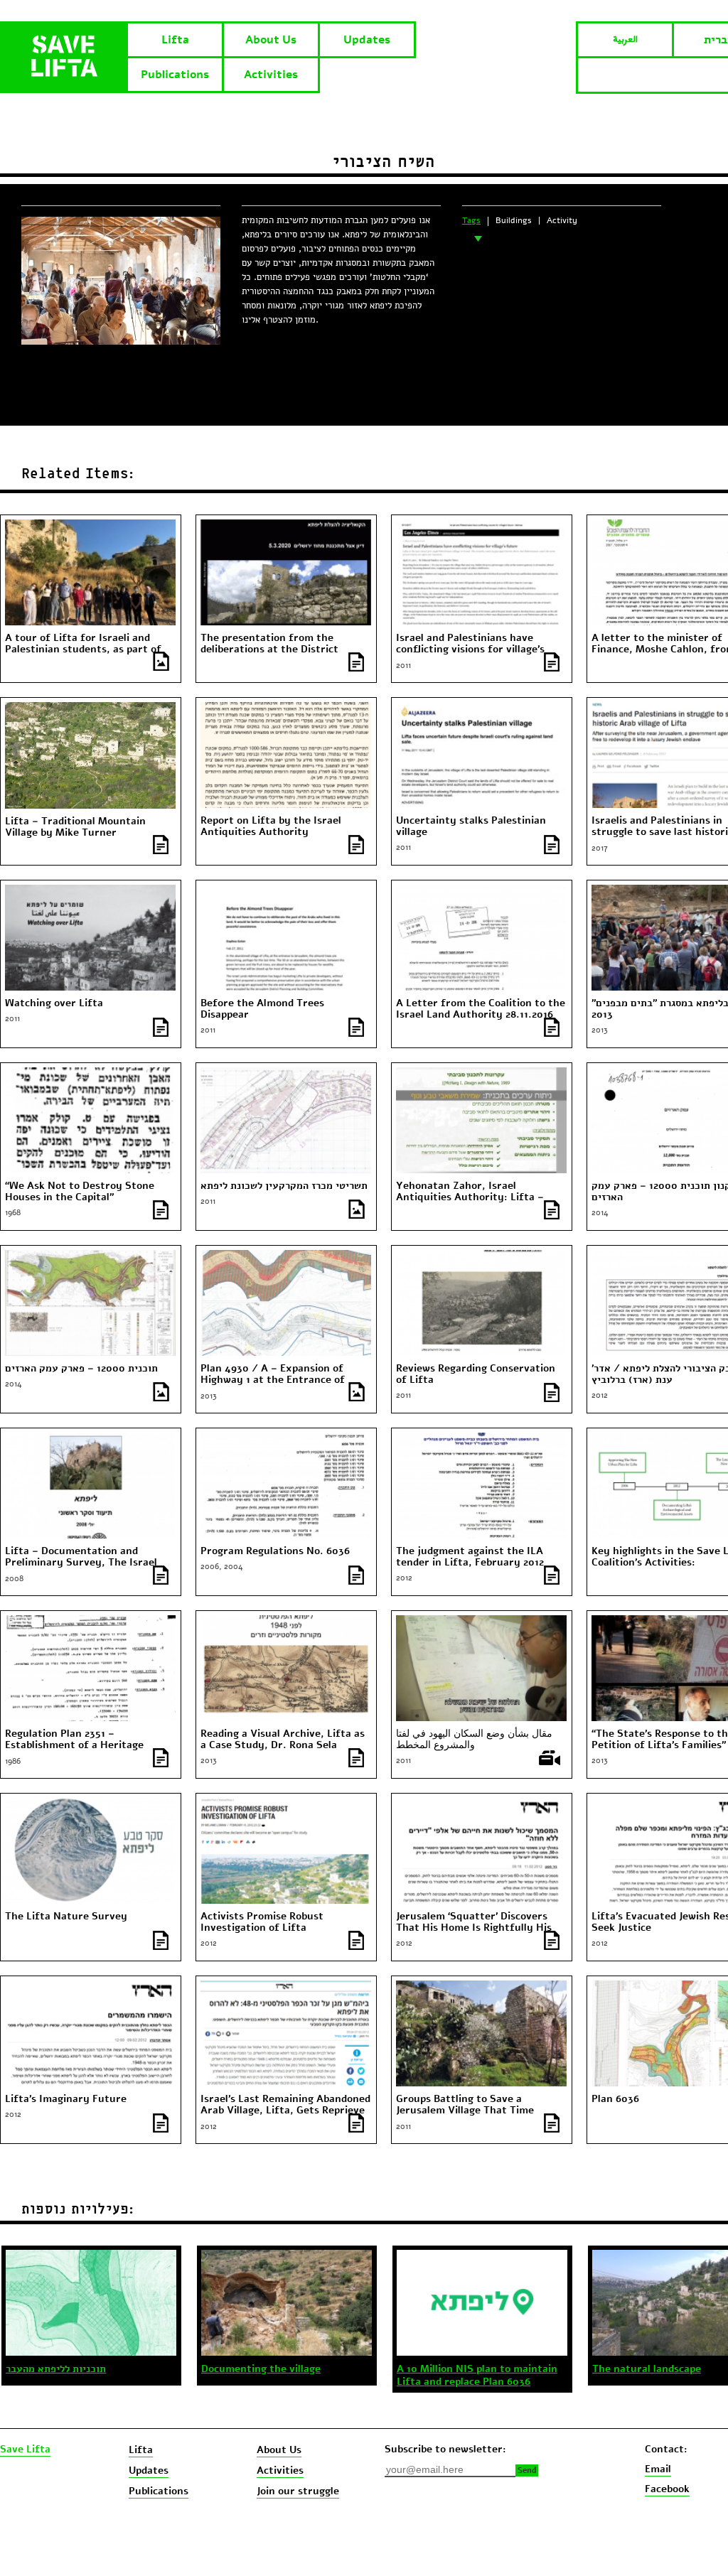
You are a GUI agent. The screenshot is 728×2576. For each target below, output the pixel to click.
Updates (367, 40)
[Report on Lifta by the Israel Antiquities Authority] (286, 708)
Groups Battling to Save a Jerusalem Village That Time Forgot (465, 2111)
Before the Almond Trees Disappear (262, 1009)
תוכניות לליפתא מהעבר (56, 2369)
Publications (175, 75)
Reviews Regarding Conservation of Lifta (476, 1374)
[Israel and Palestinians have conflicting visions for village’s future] (481, 526)
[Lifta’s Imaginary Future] (90, 1987)
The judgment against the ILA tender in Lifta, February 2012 (470, 1557)
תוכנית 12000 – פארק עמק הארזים (81, 1369)
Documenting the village (261, 2369)
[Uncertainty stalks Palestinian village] (481, 708)
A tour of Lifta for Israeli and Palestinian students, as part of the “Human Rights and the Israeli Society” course (89, 655)
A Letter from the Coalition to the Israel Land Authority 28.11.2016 (481, 1009)
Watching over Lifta (54, 1003)
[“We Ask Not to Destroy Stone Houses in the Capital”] (90, 1074)
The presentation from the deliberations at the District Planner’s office (269, 650)
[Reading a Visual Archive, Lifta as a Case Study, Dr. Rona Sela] (286, 1622)
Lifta (175, 40)
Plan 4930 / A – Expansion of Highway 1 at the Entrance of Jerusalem (273, 1380)
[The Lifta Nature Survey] (90, 1804)
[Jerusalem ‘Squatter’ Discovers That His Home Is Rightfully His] (481, 1804)
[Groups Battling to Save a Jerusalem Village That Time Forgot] (481, 1987)
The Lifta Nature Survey (66, 1917)
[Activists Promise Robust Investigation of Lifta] (286, 1804)
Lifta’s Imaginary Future (66, 2099)
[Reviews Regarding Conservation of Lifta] (481, 1256)
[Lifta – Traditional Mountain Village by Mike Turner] (90, 708)
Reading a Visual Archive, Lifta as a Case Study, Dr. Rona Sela (283, 1740)
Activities (271, 75)
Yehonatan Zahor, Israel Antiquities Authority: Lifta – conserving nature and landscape (477, 1197)
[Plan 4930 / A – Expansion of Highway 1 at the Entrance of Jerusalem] (286, 1256)
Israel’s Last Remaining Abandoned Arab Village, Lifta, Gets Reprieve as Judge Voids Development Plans (285, 2111)
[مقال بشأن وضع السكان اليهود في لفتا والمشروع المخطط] (481, 1622)
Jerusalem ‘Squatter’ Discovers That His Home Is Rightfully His (474, 1922)
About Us (271, 40)
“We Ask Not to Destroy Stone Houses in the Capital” (80, 1192)
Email (658, 2469)
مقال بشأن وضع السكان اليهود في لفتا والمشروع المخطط (474, 1740)
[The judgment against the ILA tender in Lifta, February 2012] (481, 1439)
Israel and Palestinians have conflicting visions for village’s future (470, 650)
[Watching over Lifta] (90, 891)
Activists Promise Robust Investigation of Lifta (262, 1922)
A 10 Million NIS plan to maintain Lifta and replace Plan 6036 (477, 2376)
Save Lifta (25, 2450)
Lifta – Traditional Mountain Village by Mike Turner (75, 827)
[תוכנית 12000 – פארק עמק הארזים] (90, 1256)
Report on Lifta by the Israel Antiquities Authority (271, 826)
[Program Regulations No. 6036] (286, 1439)
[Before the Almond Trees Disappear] (286, 891)
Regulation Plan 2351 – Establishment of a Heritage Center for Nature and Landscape (87, 1745)
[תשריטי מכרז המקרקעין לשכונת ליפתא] (286, 1074)
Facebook (667, 2489)
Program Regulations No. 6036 (275, 1551)
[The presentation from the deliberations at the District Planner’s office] (286, 526)
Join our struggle (298, 2491)
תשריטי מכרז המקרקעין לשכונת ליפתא (284, 1186)
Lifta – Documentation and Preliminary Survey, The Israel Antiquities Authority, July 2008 (85, 1563)
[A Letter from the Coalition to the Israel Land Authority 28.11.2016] (481, 891)
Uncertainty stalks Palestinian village (471, 826)
